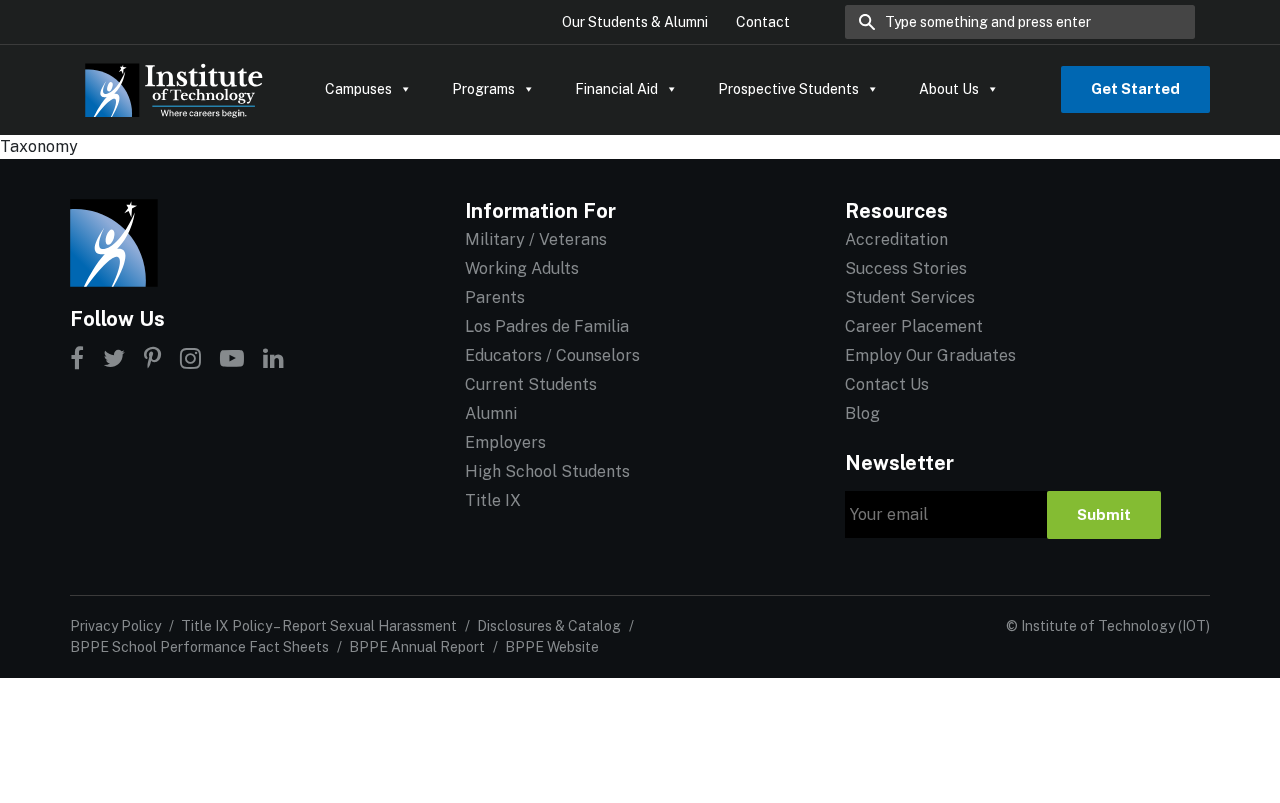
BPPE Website (552, 647)
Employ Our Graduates (930, 355)
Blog (862, 413)
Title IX (493, 500)
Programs (483, 89)
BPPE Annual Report (417, 647)
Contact (763, 22)
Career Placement (914, 326)
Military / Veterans (536, 239)
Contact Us (887, 384)
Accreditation (896, 239)
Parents (495, 297)
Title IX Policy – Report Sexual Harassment (319, 626)
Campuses (358, 89)
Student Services (910, 297)
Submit (1104, 514)
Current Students (531, 384)
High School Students (547, 471)
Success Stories (906, 268)
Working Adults (522, 268)
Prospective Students (788, 89)
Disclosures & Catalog (549, 626)
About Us (949, 89)
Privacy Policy (115, 626)
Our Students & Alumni (635, 22)
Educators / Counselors (552, 355)
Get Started (1135, 88)
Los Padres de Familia (547, 326)
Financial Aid (616, 89)
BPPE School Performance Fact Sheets (199, 647)
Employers (505, 442)
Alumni (491, 413)
